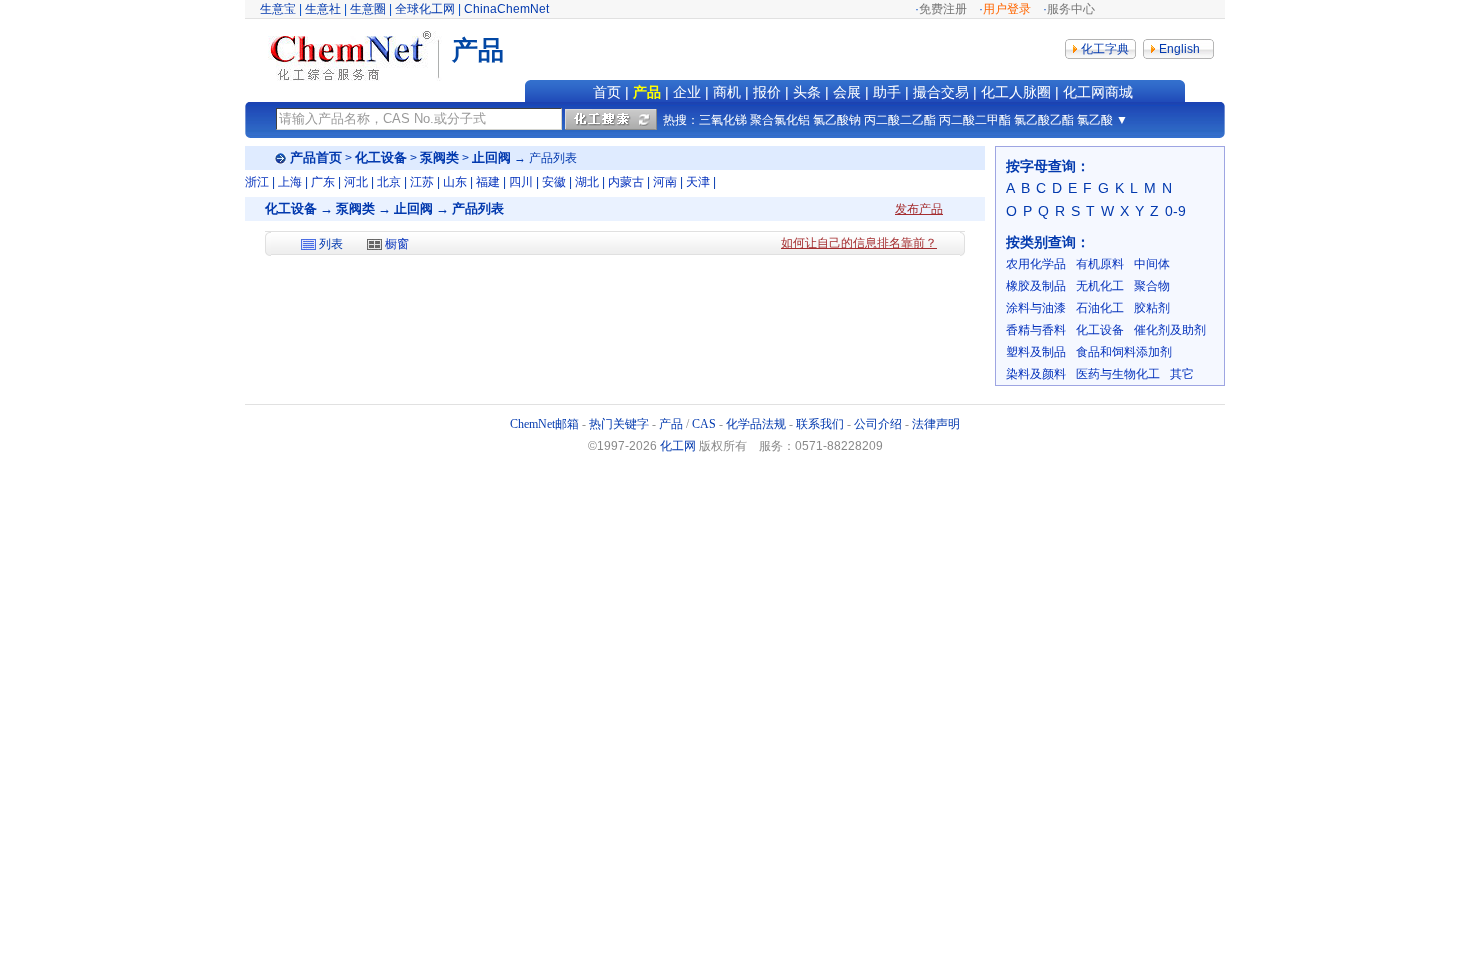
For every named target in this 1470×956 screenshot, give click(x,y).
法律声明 (936, 424)
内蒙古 (626, 182)
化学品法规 (756, 424)
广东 (323, 182)
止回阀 (491, 157)
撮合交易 (941, 92)
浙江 (257, 182)
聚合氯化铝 (780, 120)
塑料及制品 (1036, 352)
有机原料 (1100, 264)
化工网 (678, 446)
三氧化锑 (723, 120)
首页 (607, 92)
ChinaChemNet (506, 9)
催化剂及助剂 (1170, 330)
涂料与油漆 (1036, 308)
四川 (521, 182)
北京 (389, 182)
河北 (356, 182)
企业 (687, 92)
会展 (847, 92)
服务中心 (1071, 9)
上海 (290, 182)
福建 (488, 182)
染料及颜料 (1036, 374)
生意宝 (278, 9)
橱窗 (397, 244)
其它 (1182, 374)
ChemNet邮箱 (544, 424)
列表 (331, 244)
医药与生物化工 (1118, 374)
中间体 (1152, 264)
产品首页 (316, 157)
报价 (767, 92)
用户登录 (1007, 9)
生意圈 (368, 9)
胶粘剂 (1152, 308)
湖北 (587, 182)
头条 (807, 92)
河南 (665, 182)
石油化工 (1100, 308)
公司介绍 (878, 424)
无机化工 (1100, 286)
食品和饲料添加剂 (1124, 352)
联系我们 (820, 424)
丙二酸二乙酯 (900, 120)
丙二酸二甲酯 (975, 120)
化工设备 (381, 157)
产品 (647, 92)
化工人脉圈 (1016, 92)
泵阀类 (439, 157)
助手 (887, 92)
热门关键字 (619, 424)
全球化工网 (425, 9)
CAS (704, 424)
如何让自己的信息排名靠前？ (859, 243)
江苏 (422, 182)
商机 (727, 92)
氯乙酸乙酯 (1044, 120)
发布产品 (919, 209)
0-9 (1175, 211)
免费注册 (943, 9)
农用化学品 (1036, 264)
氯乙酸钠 (837, 120)
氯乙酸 (1095, 120)
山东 (455, 182)
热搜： (681, 120)
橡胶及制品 (1036, 286)
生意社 (323, 9)
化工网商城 (1098, 92)
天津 (698, 182)
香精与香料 (1036, 330)
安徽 (554, 182)
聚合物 (1152, 286)
